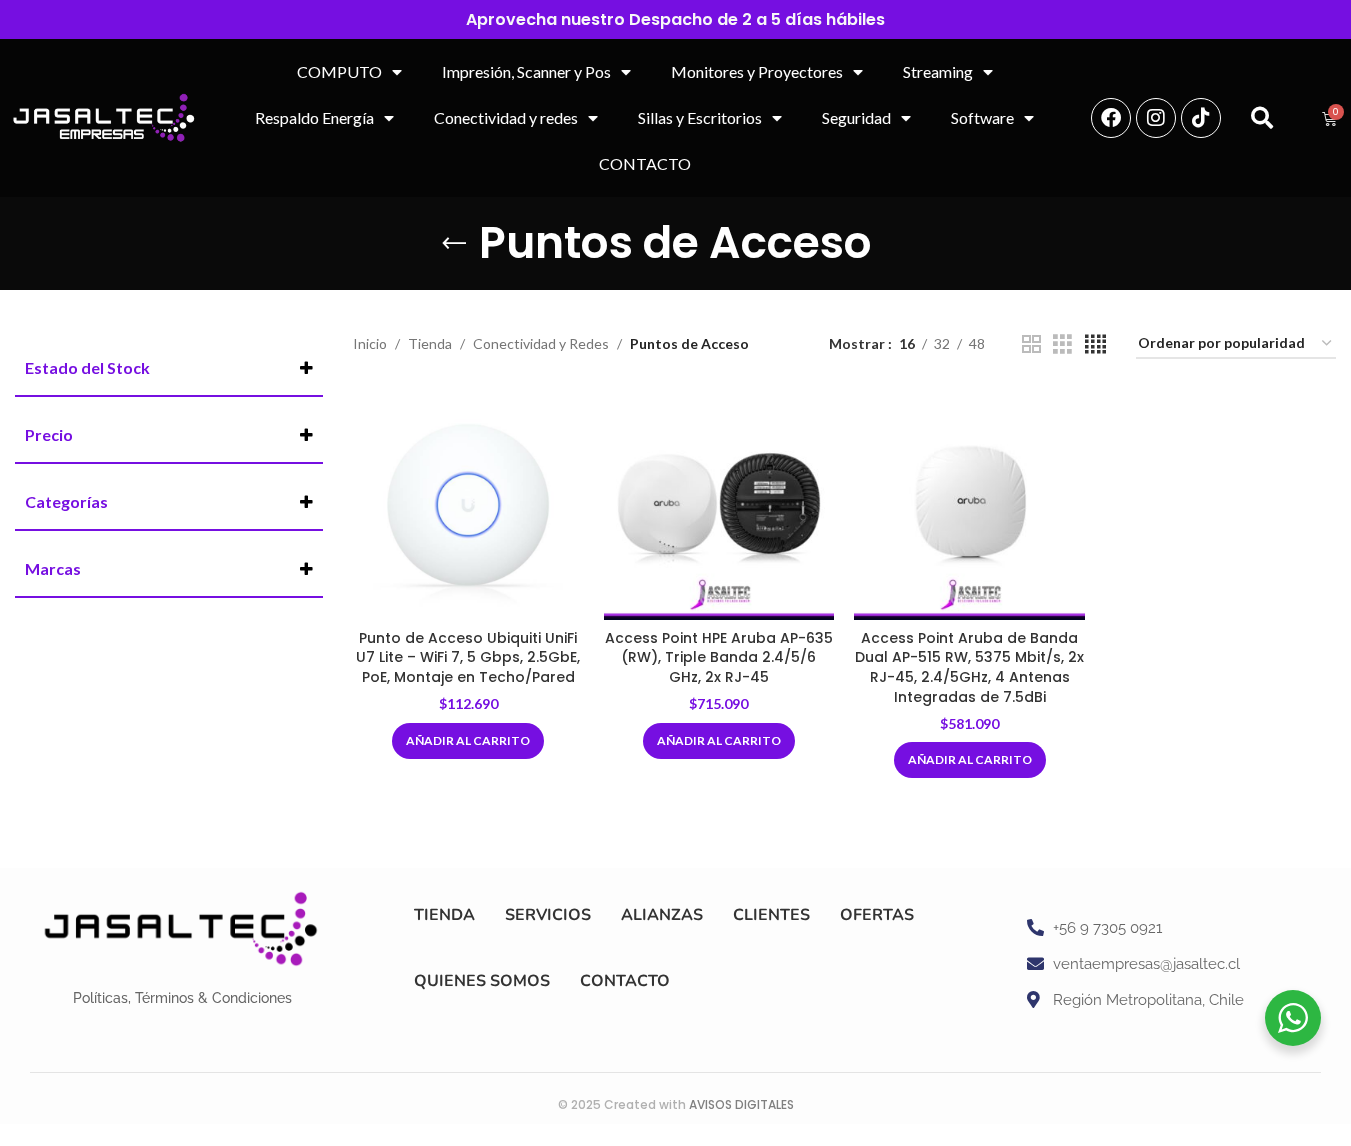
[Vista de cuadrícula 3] (1062, 344)
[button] (1262, 118)
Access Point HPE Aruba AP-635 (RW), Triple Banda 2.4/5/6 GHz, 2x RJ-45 (719, 657)
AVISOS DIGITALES (741, 1104)
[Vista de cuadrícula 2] (1031, 344)
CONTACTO (645, 163)
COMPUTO (339, 71)
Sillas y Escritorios (700, 117)
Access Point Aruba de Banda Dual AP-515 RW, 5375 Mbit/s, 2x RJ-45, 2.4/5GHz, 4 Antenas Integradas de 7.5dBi (969, 667)
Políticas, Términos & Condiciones (182, 998)
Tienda (430, 343)
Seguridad (856, 117)
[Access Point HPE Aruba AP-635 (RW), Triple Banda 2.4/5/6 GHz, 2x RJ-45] (719, 504)
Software (982, 117)
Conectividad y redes (506, 117)
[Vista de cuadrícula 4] (1095, 344)
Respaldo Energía (314, 117)
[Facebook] (1111, 118)
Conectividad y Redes (541, 343)
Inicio (370, 343)
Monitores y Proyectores (757, 71)
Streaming (938, 71)
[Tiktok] (1201, 118)
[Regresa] (454, 244)
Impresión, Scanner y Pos (526, 71)
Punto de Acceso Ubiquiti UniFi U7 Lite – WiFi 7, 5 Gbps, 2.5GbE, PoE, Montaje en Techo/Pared (468, 657)
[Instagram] (1156, 118)
